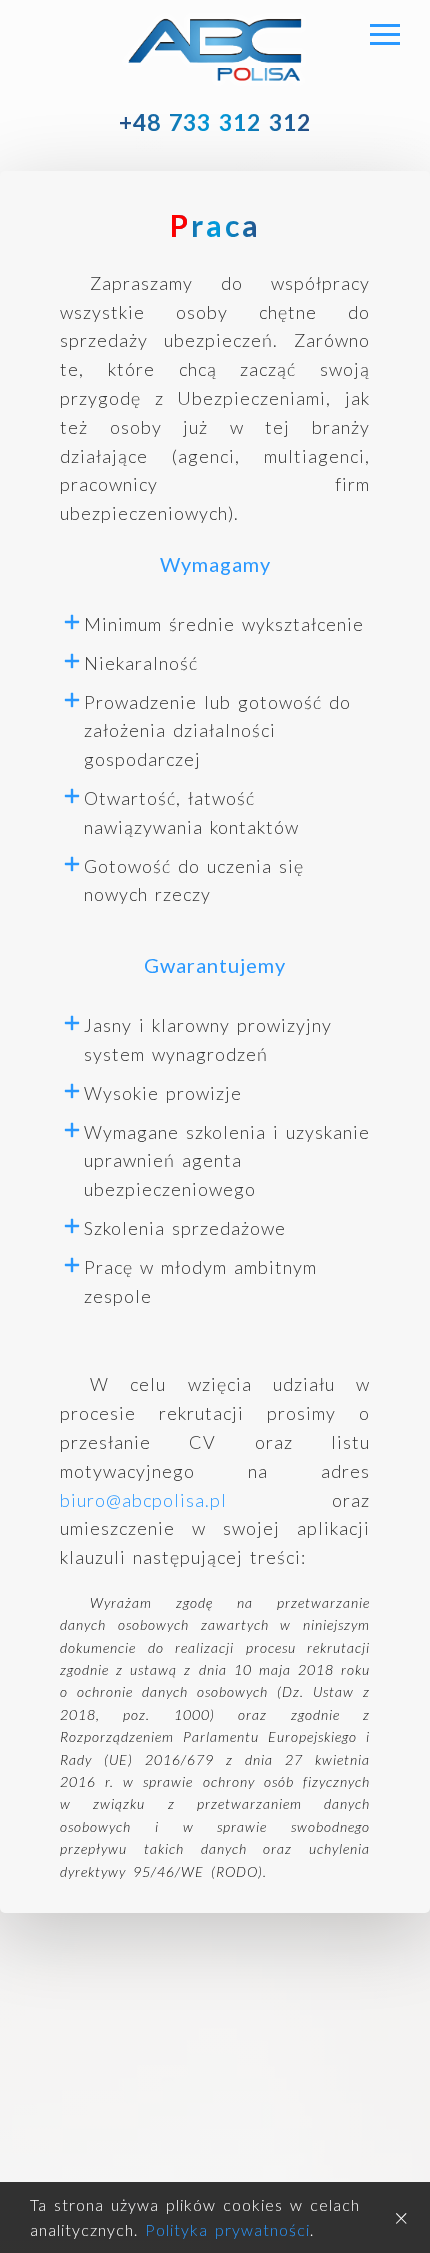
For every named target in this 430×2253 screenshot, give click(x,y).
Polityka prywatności (227, 2229)
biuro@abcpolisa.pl (143, 1500)
